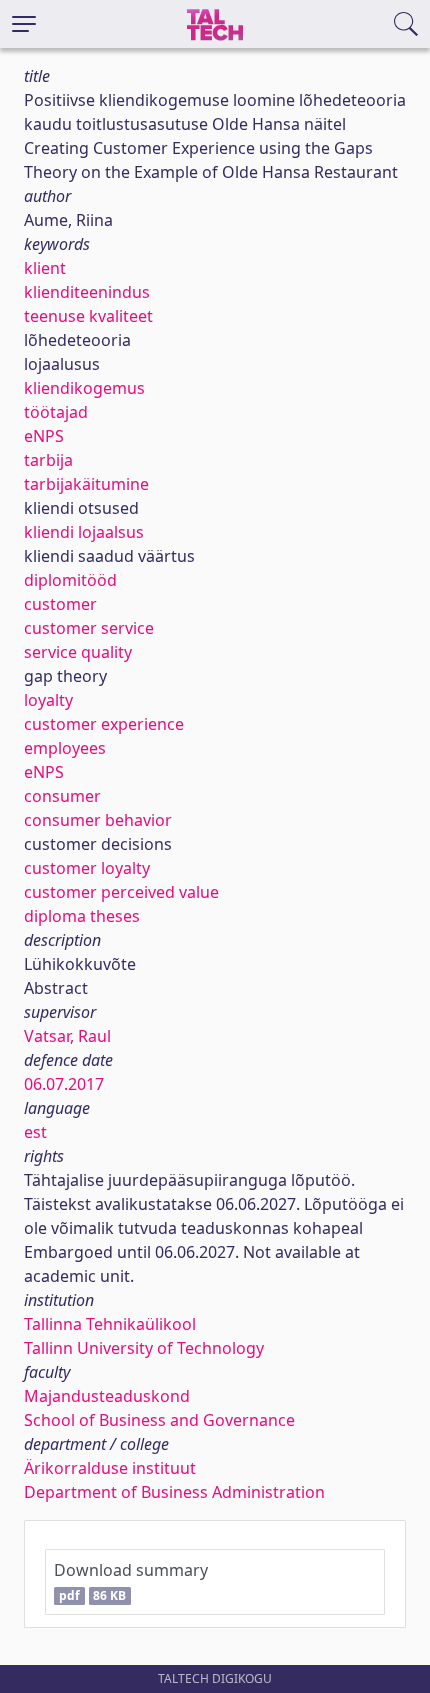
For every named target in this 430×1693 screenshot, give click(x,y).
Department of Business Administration (174, 1492)
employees (65, 748)
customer (60, 604)
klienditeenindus (87, 292)
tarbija (48, 460)
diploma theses (82, 916)
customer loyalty (87, 868)
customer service (89, 628)
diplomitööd (70, 580)
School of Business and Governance (159, 1420)
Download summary (131, 1581)
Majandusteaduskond (107, 1396)
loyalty (48, 700)
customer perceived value (121, 892)
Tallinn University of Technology (144, 1348)
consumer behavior (98, 820)
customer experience (104, 724)
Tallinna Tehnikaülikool (110, 1324)
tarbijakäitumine (86, 484)
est (35, 1132)
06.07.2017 (64, 1084)
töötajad (56, 412)
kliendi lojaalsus (84, 532)
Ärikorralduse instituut (110, 1468)
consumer (62, 796)
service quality (78, 652)
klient (45, 268)
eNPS (44, 436)
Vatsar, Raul (67, 1036)
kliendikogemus (84, 388)
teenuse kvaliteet (88, 316)
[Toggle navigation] (24, 24)
